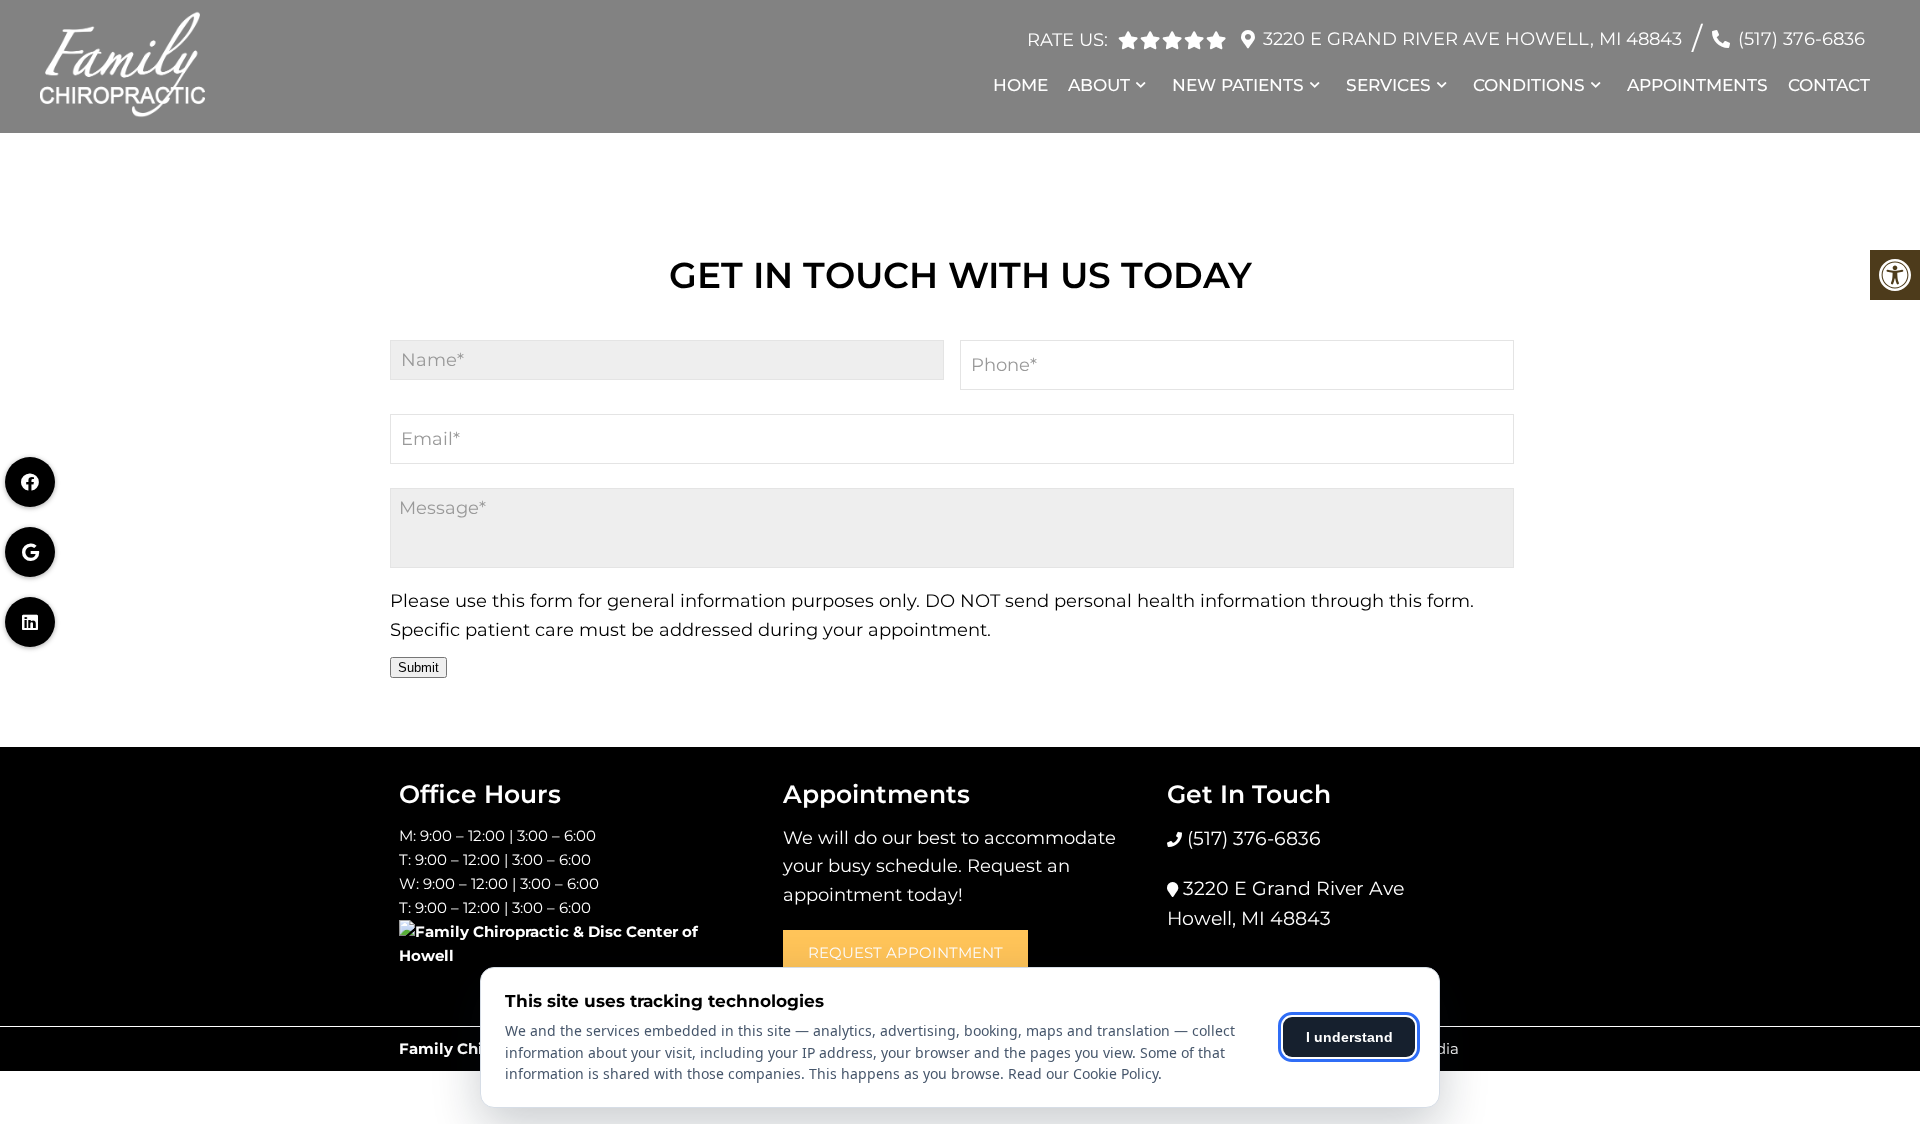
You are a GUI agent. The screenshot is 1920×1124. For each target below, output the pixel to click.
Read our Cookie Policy (1083, 1073)
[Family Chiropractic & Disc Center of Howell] (576, 947)
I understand (1349, 1037)
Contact (1829, 85)
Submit (418, 667)
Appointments (1697, 85)
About (1099, 85)
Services (1388, 85)
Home (1020, 85)
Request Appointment (905, 952)
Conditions (1529, 85)
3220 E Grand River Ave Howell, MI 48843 (1472, 39)
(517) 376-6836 (1801, 39)
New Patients (1238, 85)
